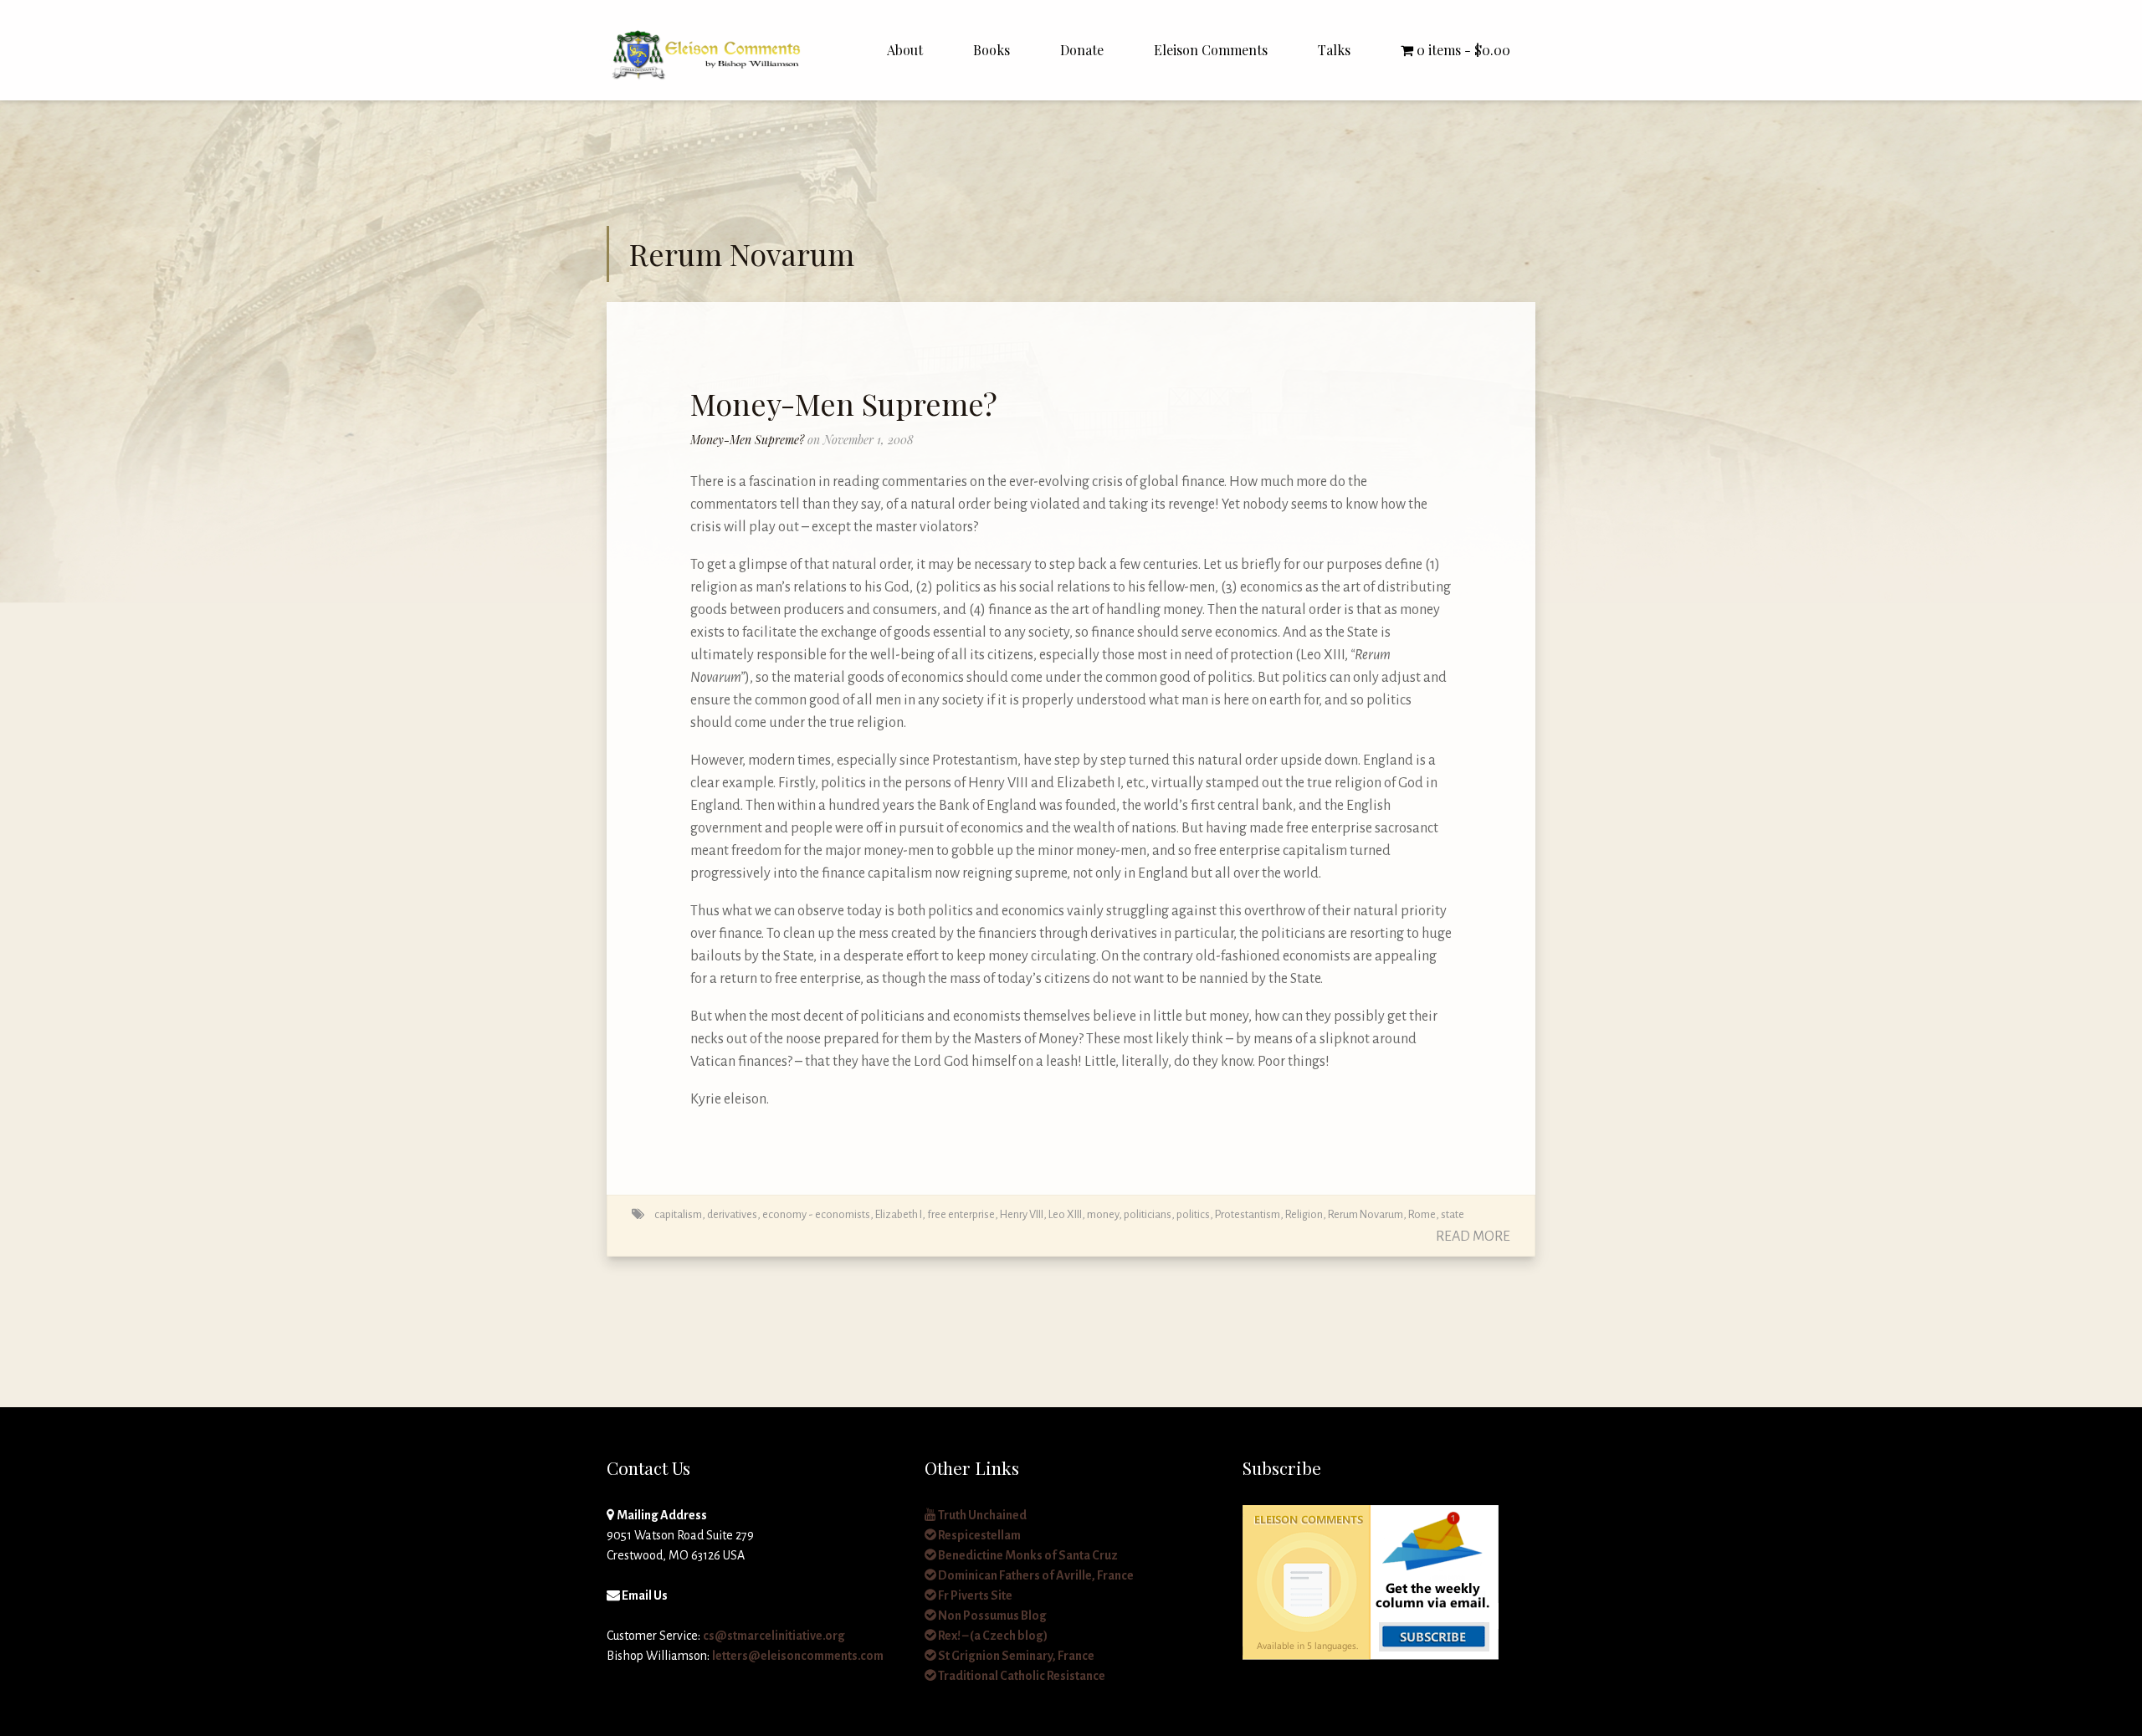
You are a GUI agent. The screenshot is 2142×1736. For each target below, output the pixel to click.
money (1103, 1214)
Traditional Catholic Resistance (1021, 1676)
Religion (1304, 1214)
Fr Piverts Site (974, 1595)
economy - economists (816, 1214)
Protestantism (1248, 1214)
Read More (1473, 1237)
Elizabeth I (899, 1214)
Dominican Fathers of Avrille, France (1035, 1575)
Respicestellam (979, 1535)
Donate (1082, 50)
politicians (1148, 1214)
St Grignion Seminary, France (1015, 1656)
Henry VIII (1022, 1214)
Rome (1422, 1214)
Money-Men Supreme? (844, 403)
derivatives (732, 1214)
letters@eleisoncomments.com (798, 1656)
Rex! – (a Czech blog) (992, 1636)
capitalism (678, 1214)
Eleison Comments (1211, 50)
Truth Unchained (981, 1515)
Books (992, 50)
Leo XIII (1065, 1214)
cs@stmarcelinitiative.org (774, 1636)
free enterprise (961, 1214)
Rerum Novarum (1366, 1214)
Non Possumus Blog (992, 1616)
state (1453, 1214)
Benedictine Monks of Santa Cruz (1027, 1555)
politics (1193, 1214)
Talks (1334, 50)
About (905, 50)
